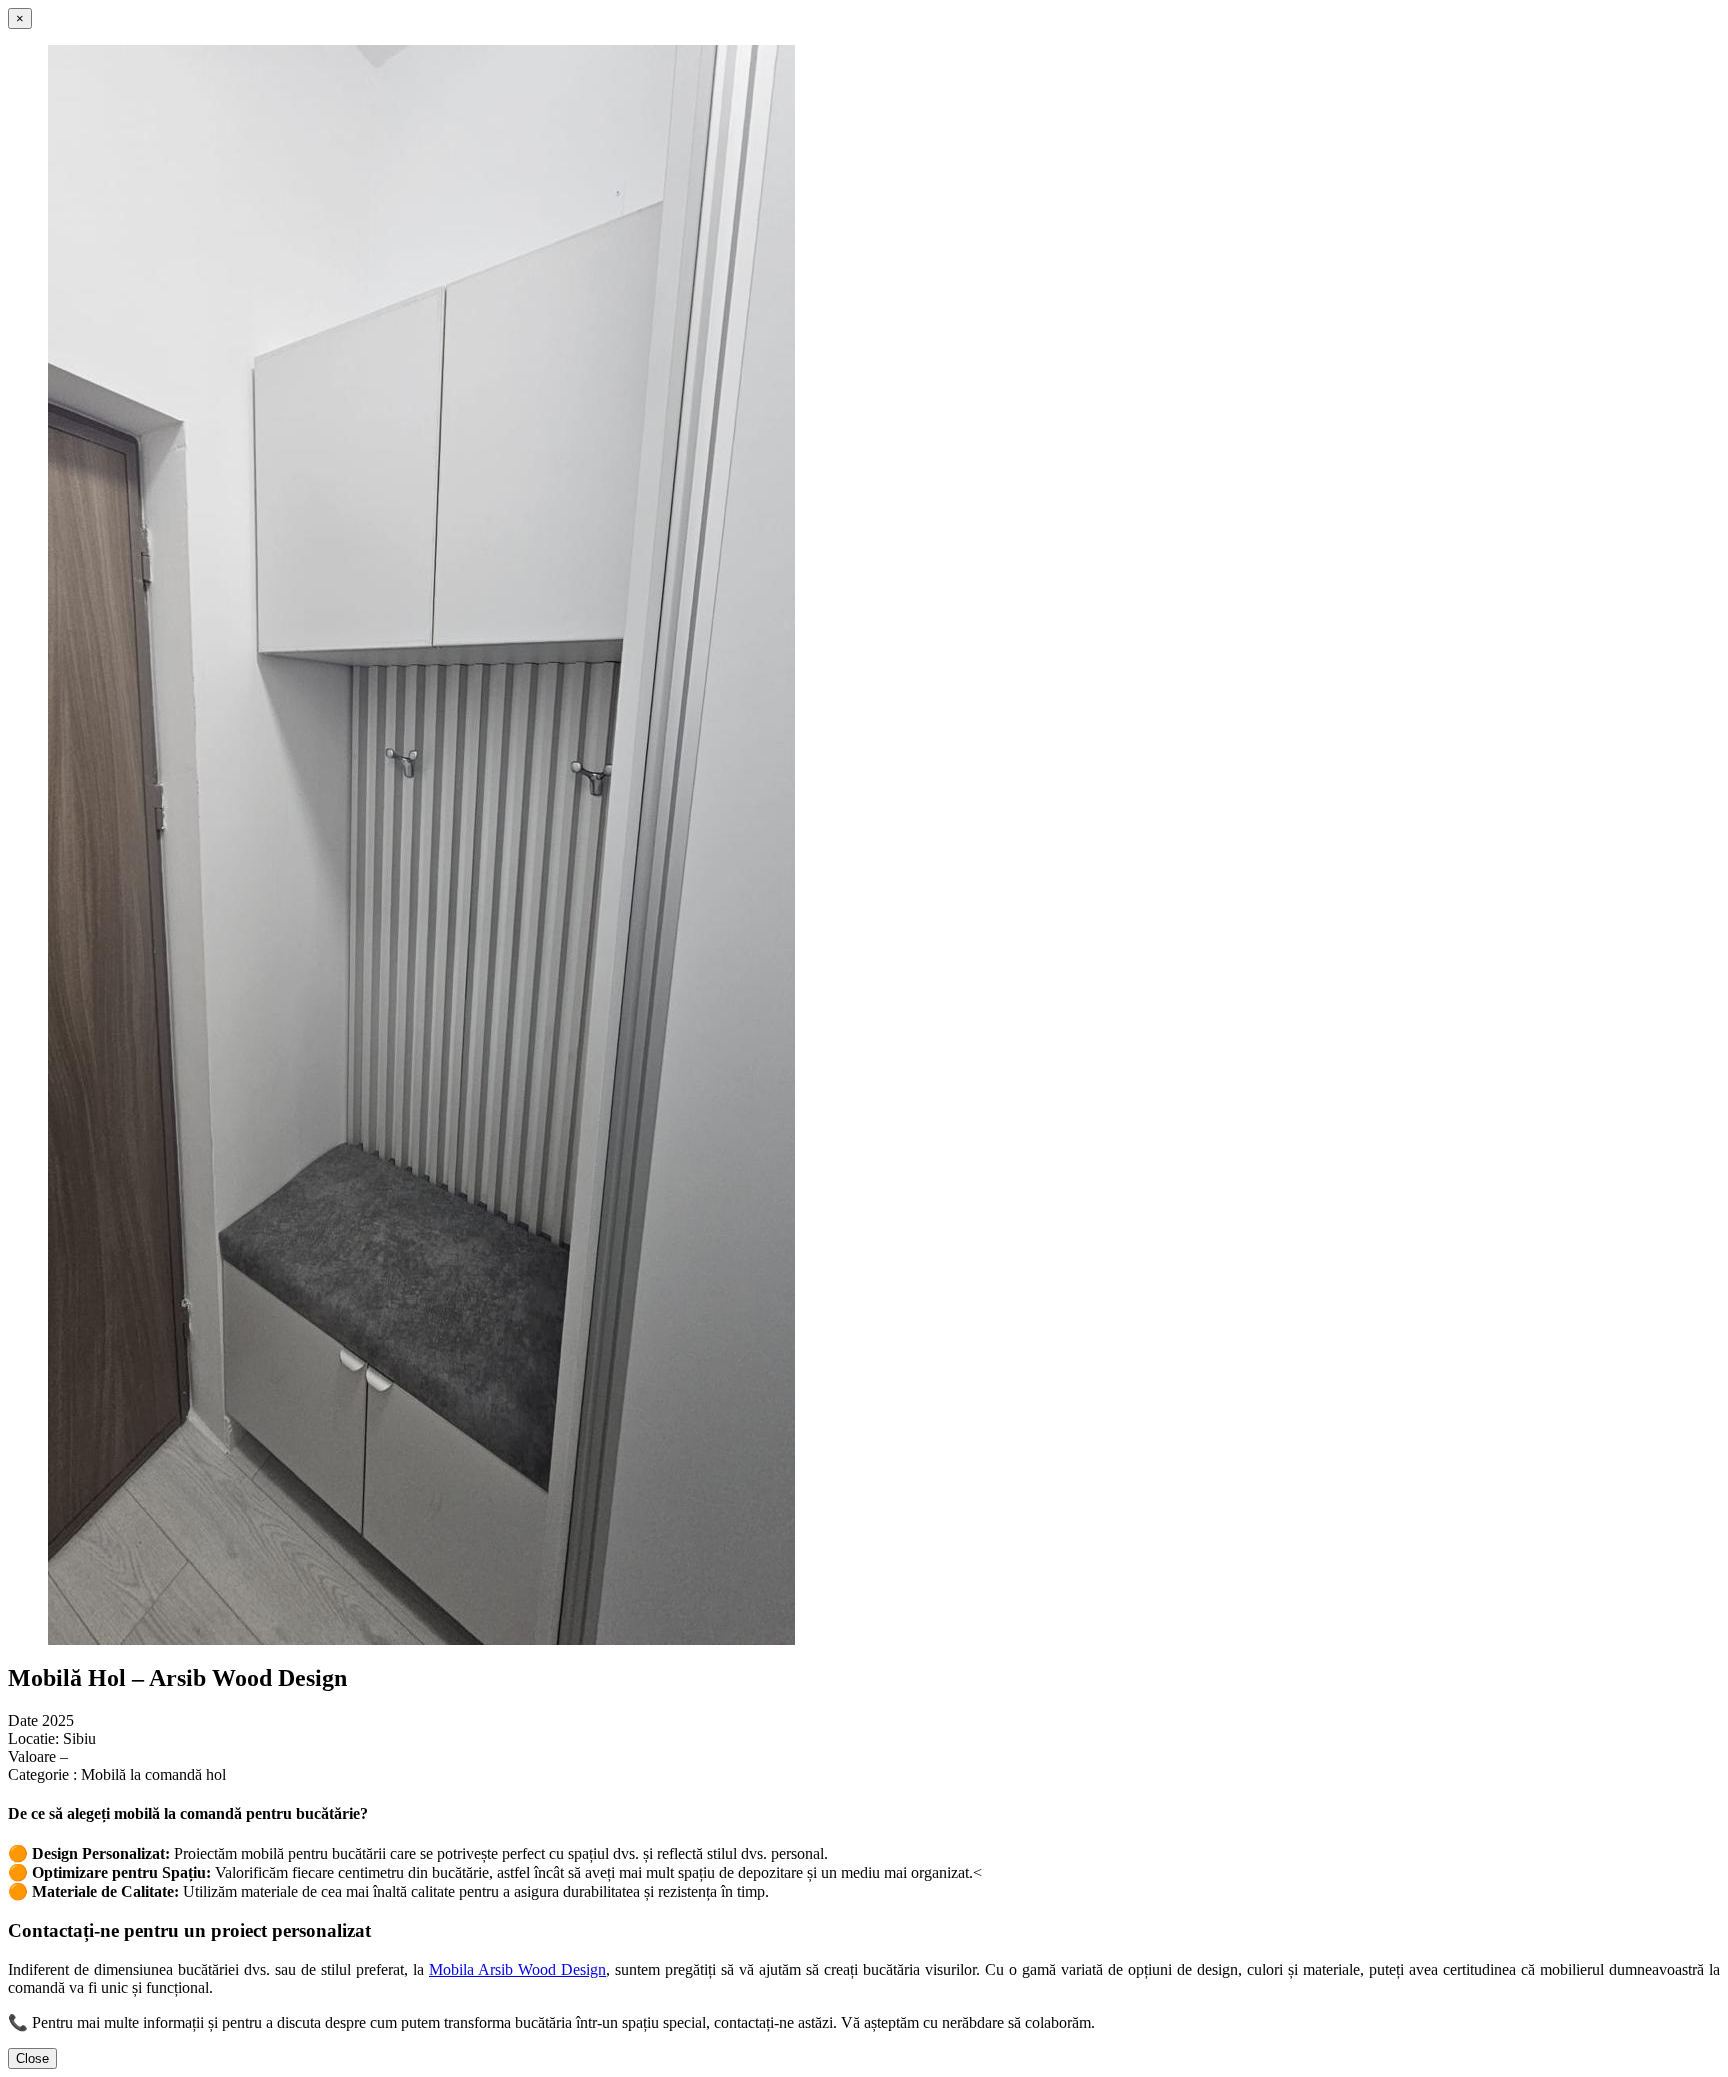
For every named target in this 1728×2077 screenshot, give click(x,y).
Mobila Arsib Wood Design (517, 1969)
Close (32, 2058)
